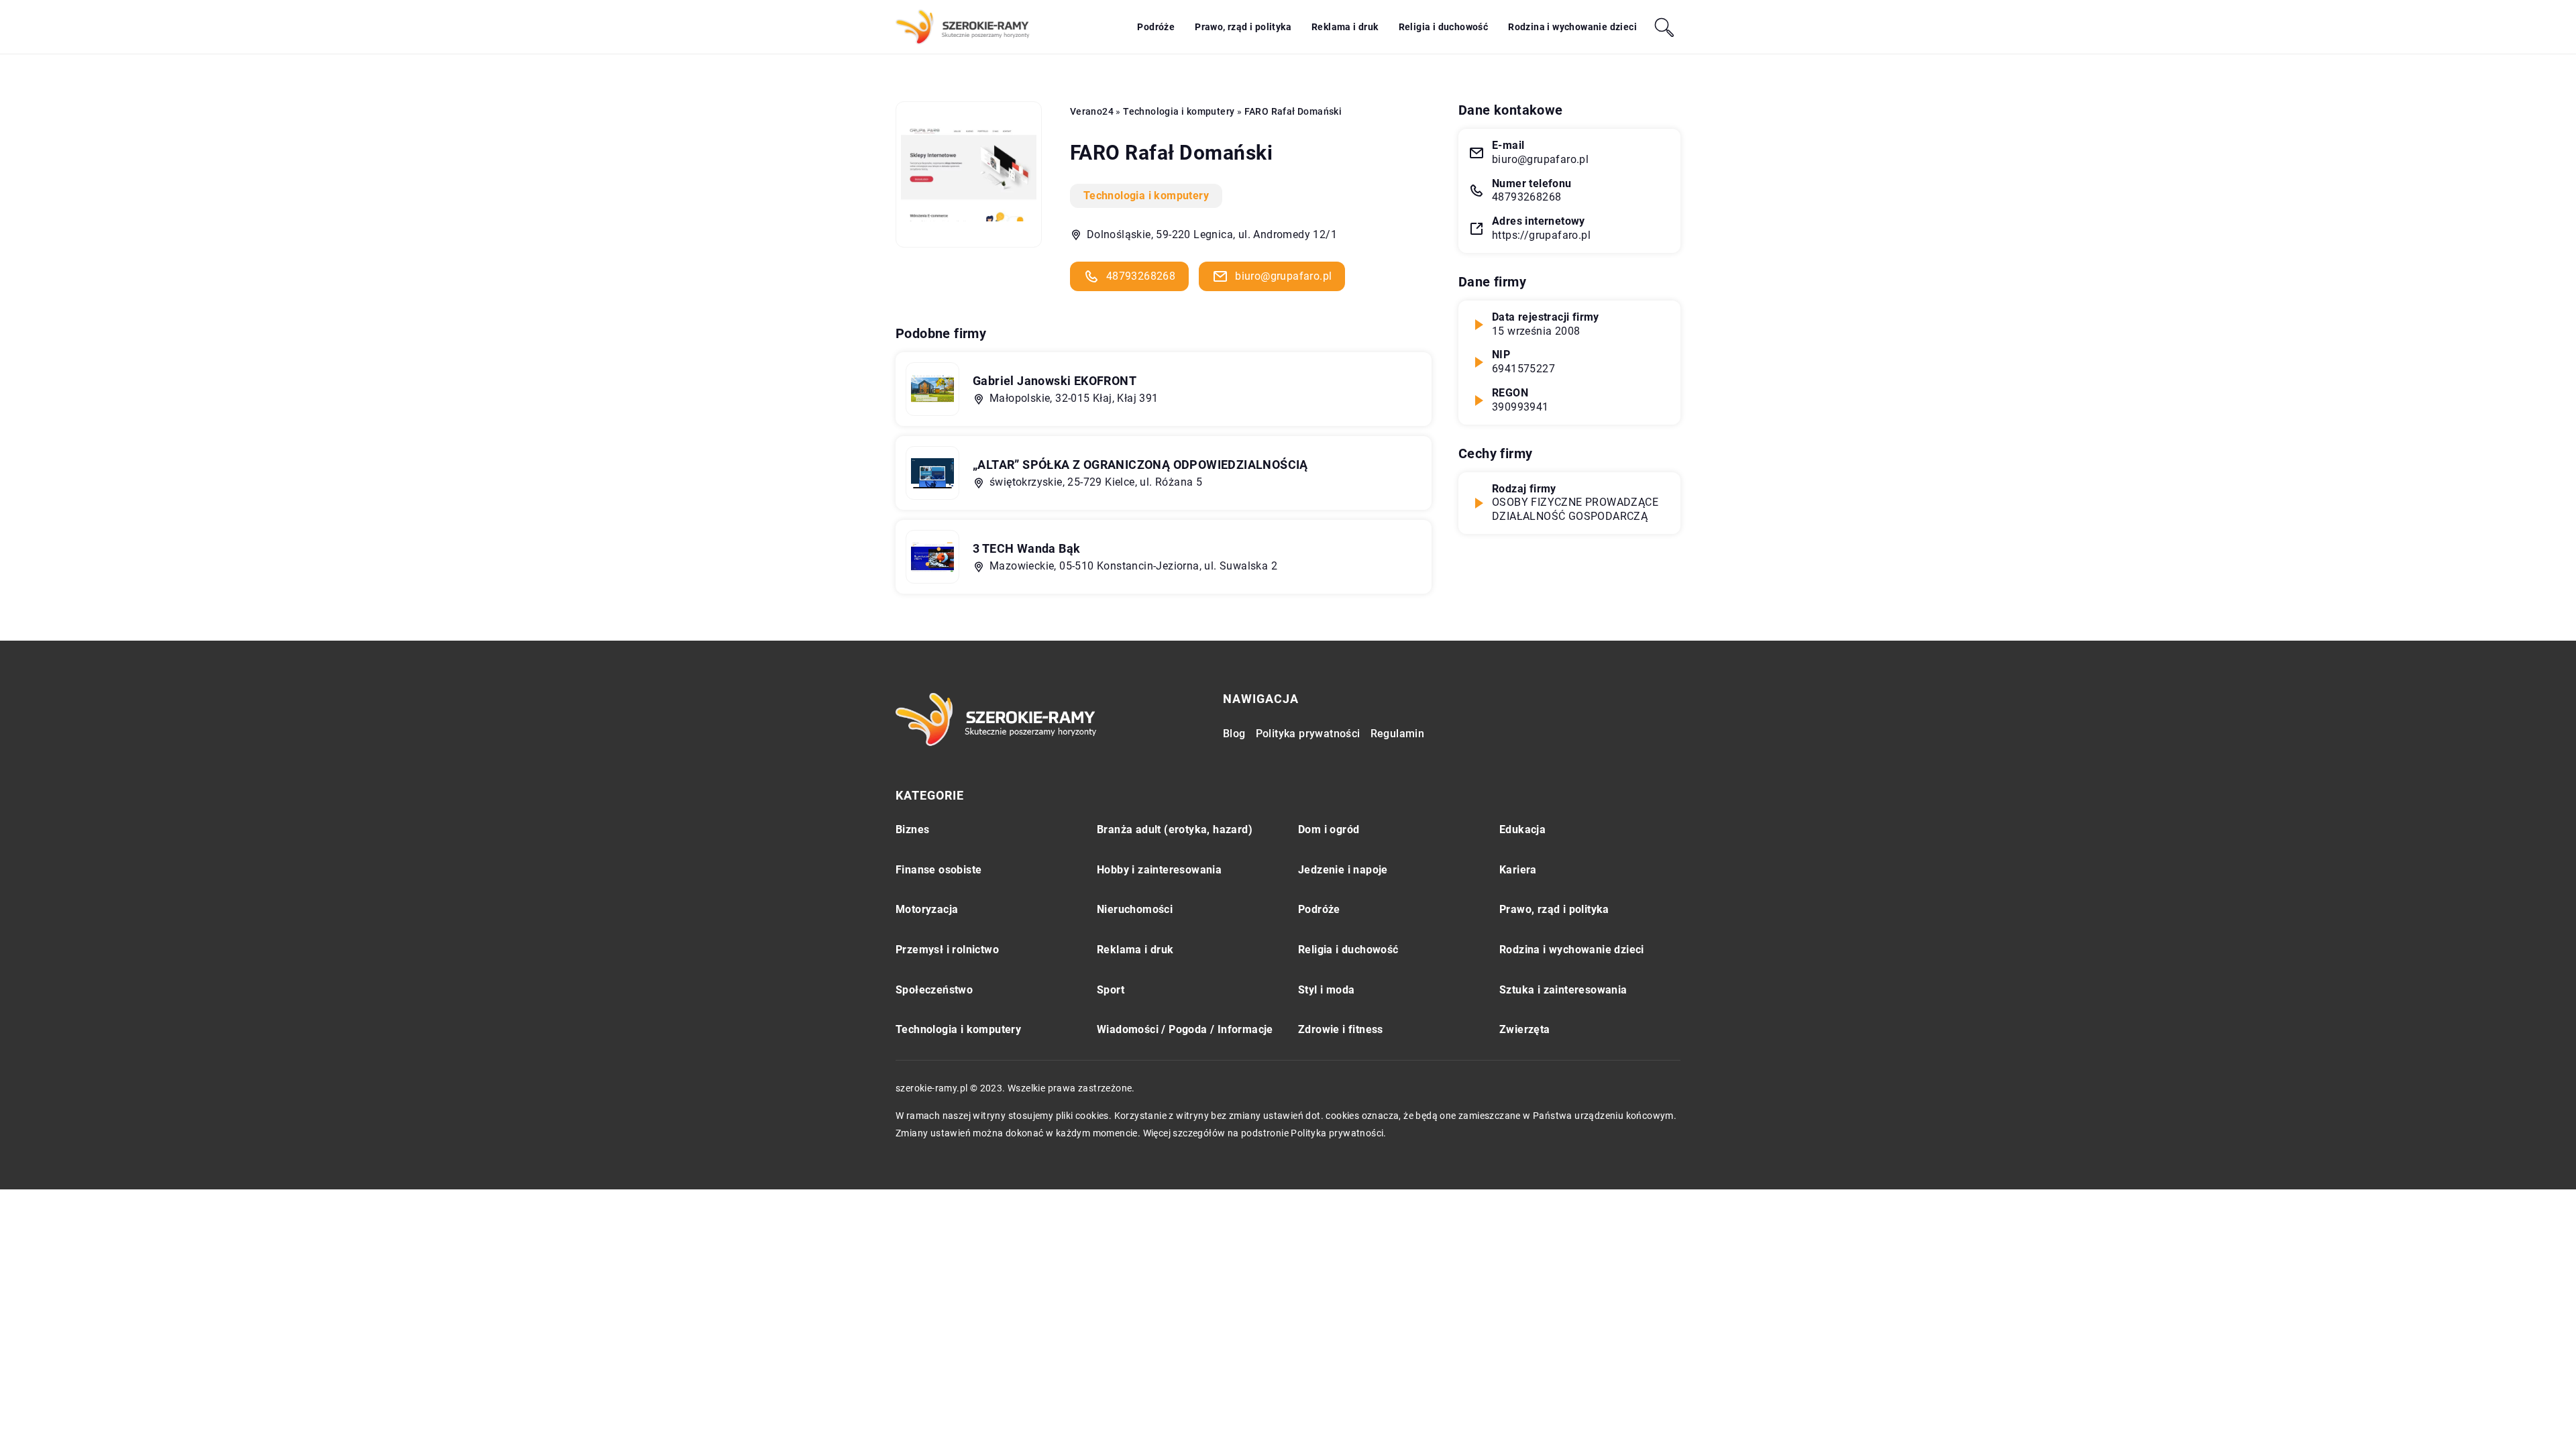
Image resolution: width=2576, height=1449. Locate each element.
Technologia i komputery (1146, 196)
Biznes (912, 829)
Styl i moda (1326, 990)
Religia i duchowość (1444, 27)
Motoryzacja (927, 909)
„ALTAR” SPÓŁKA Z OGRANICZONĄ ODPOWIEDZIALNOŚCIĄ (1140, 465)
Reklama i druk (1345, 27)
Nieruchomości (1135, 909)
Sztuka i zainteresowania (1563, 990)
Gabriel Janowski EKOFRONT (1055, 381)
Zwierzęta (1525, 1029)
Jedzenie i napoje (1343, 870)
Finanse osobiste (938, 870)
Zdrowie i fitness (1341, 1029)
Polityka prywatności (1308, 734)
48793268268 (1141, 276)
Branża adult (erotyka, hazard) (1175, 829)
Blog (1234, 734)
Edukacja (1522, 829)
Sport (1111, 990)
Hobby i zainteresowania (1159, 870)
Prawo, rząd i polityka (1243, 27)
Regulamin (1398, 734)
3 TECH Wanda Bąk (1026, 548)
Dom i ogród (1329, 829)
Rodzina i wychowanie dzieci (1572, 27)
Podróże (1156, 27)
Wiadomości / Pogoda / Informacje (1185, 1029)
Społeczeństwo (934, 990)
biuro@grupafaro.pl (1283, 276)
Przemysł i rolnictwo (947, 950)
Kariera (1518, 870)
